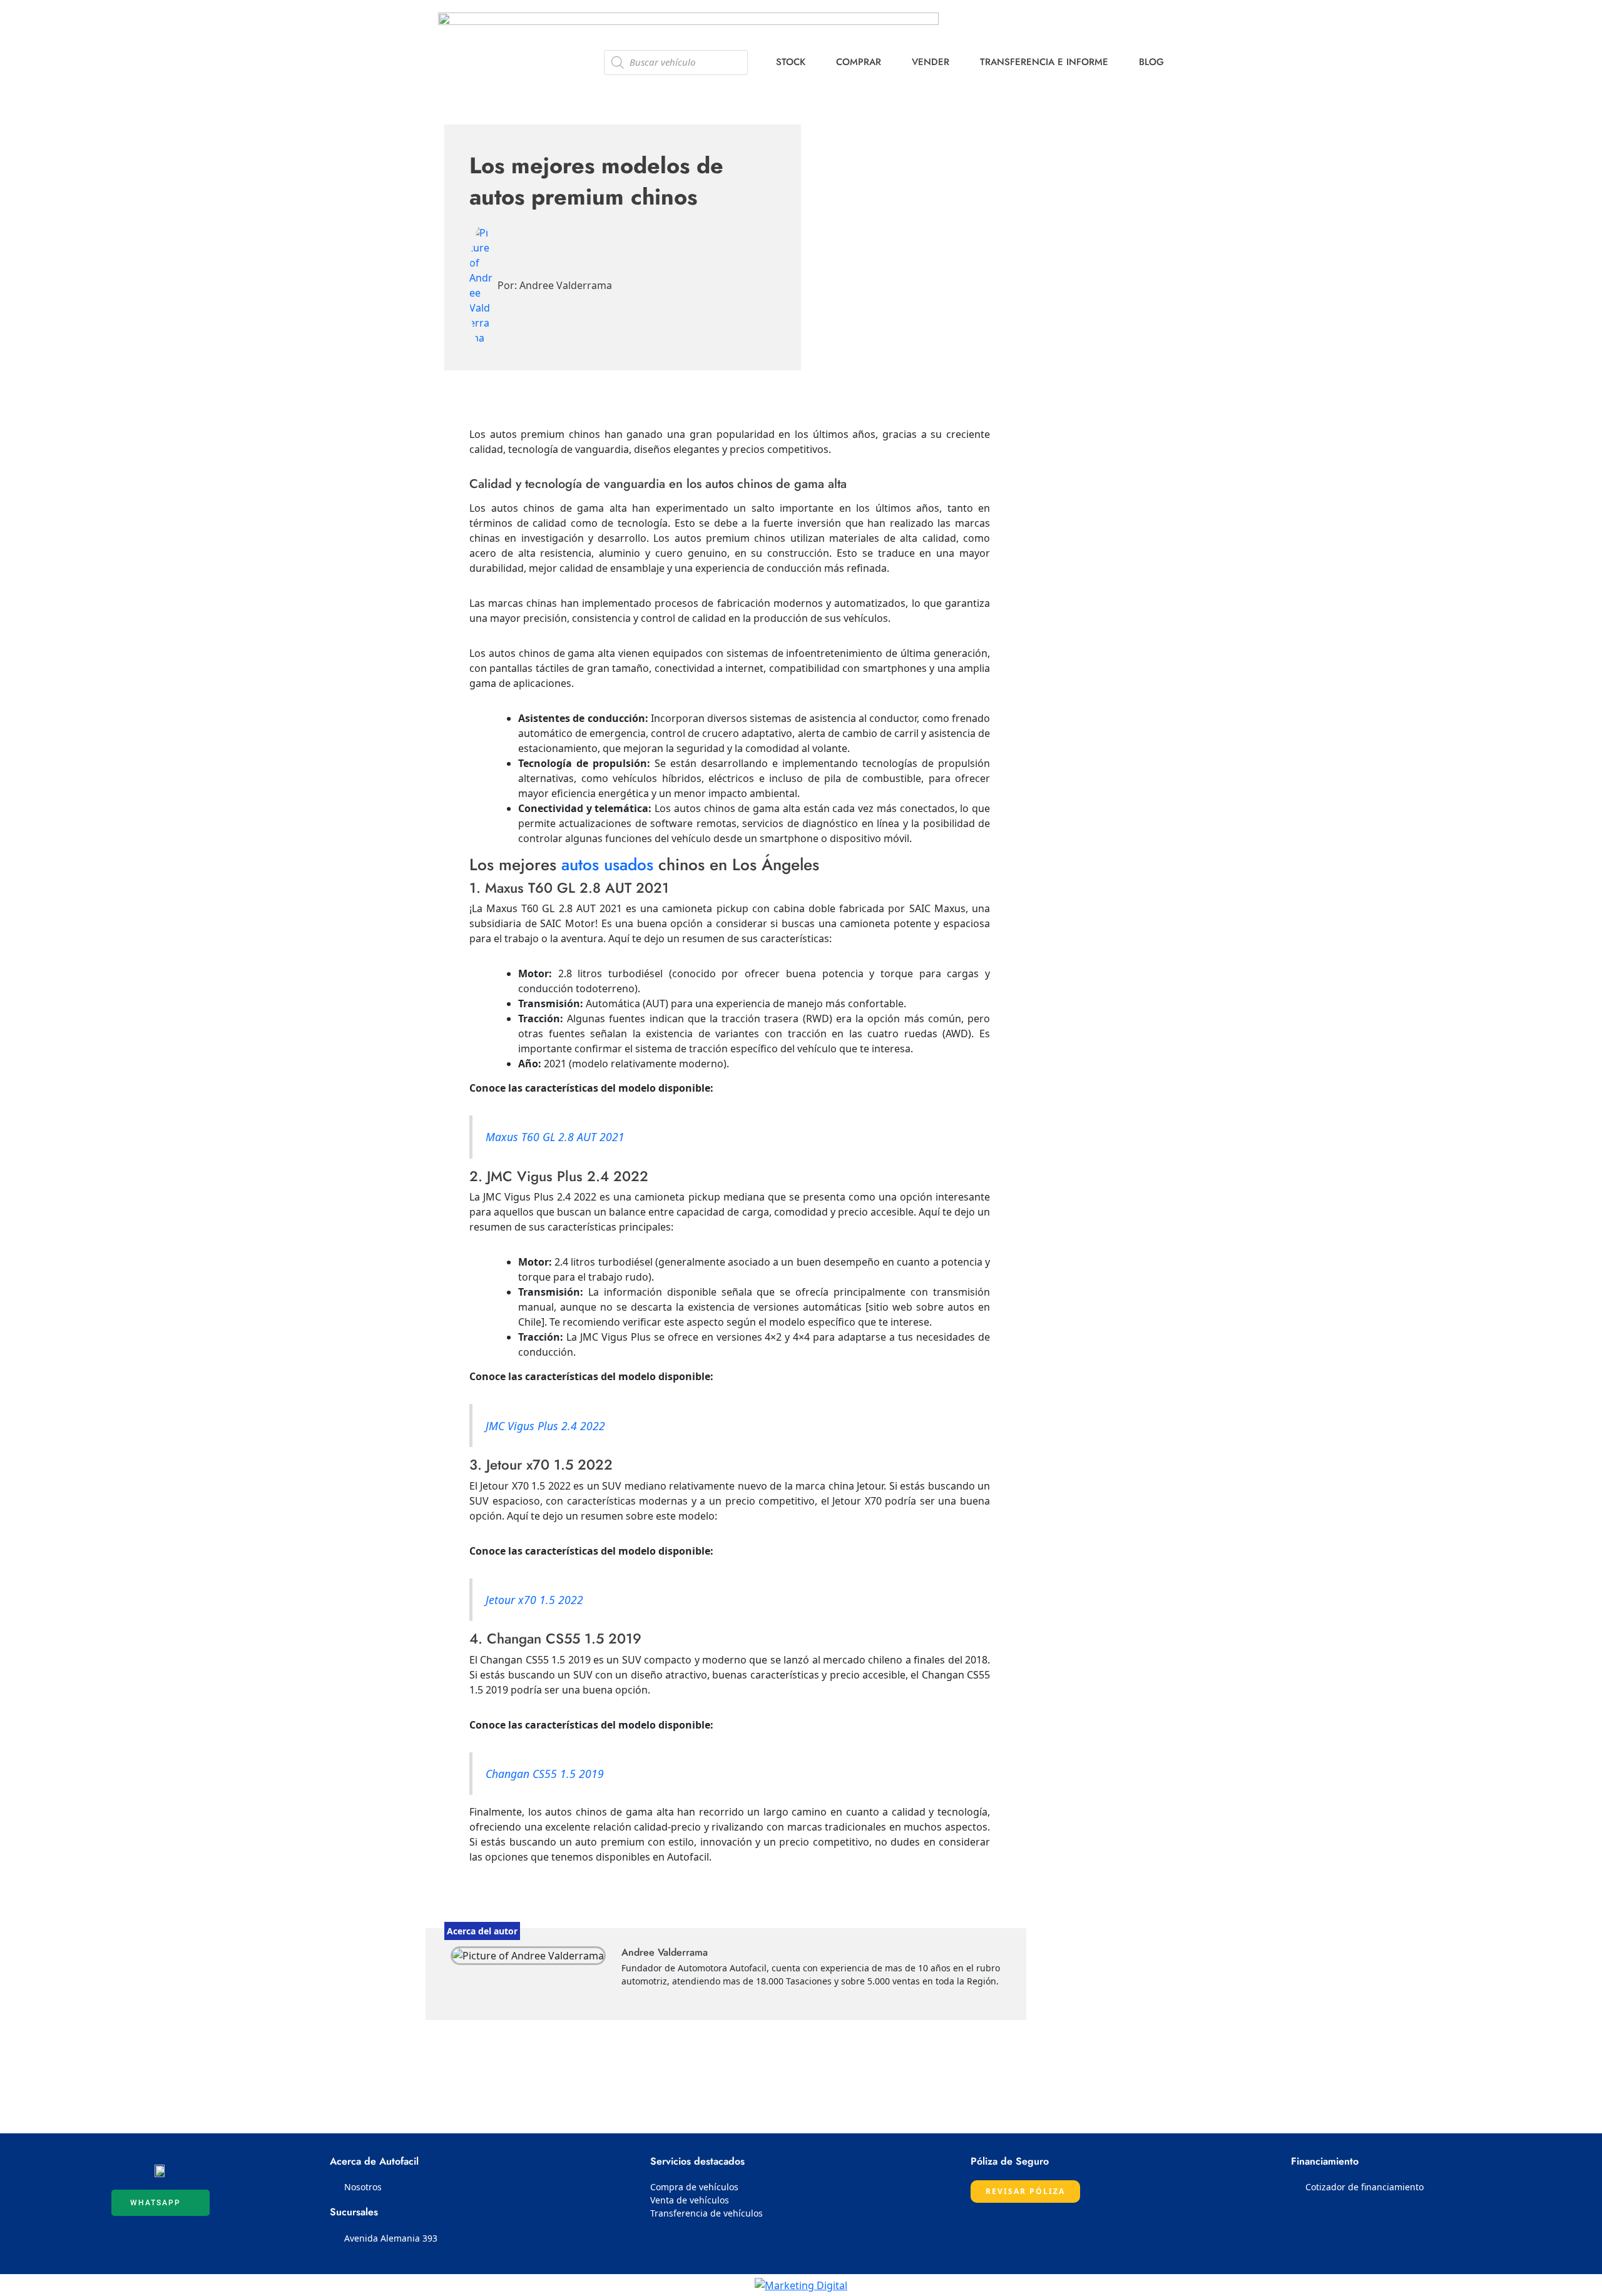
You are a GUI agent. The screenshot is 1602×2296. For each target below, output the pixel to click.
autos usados (607, 865)
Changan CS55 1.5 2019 (545, 1774)
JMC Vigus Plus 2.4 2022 (545, 1426)
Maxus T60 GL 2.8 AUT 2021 (555, 1137)
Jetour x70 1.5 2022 (534, 1600)
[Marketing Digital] (801, 2285)
